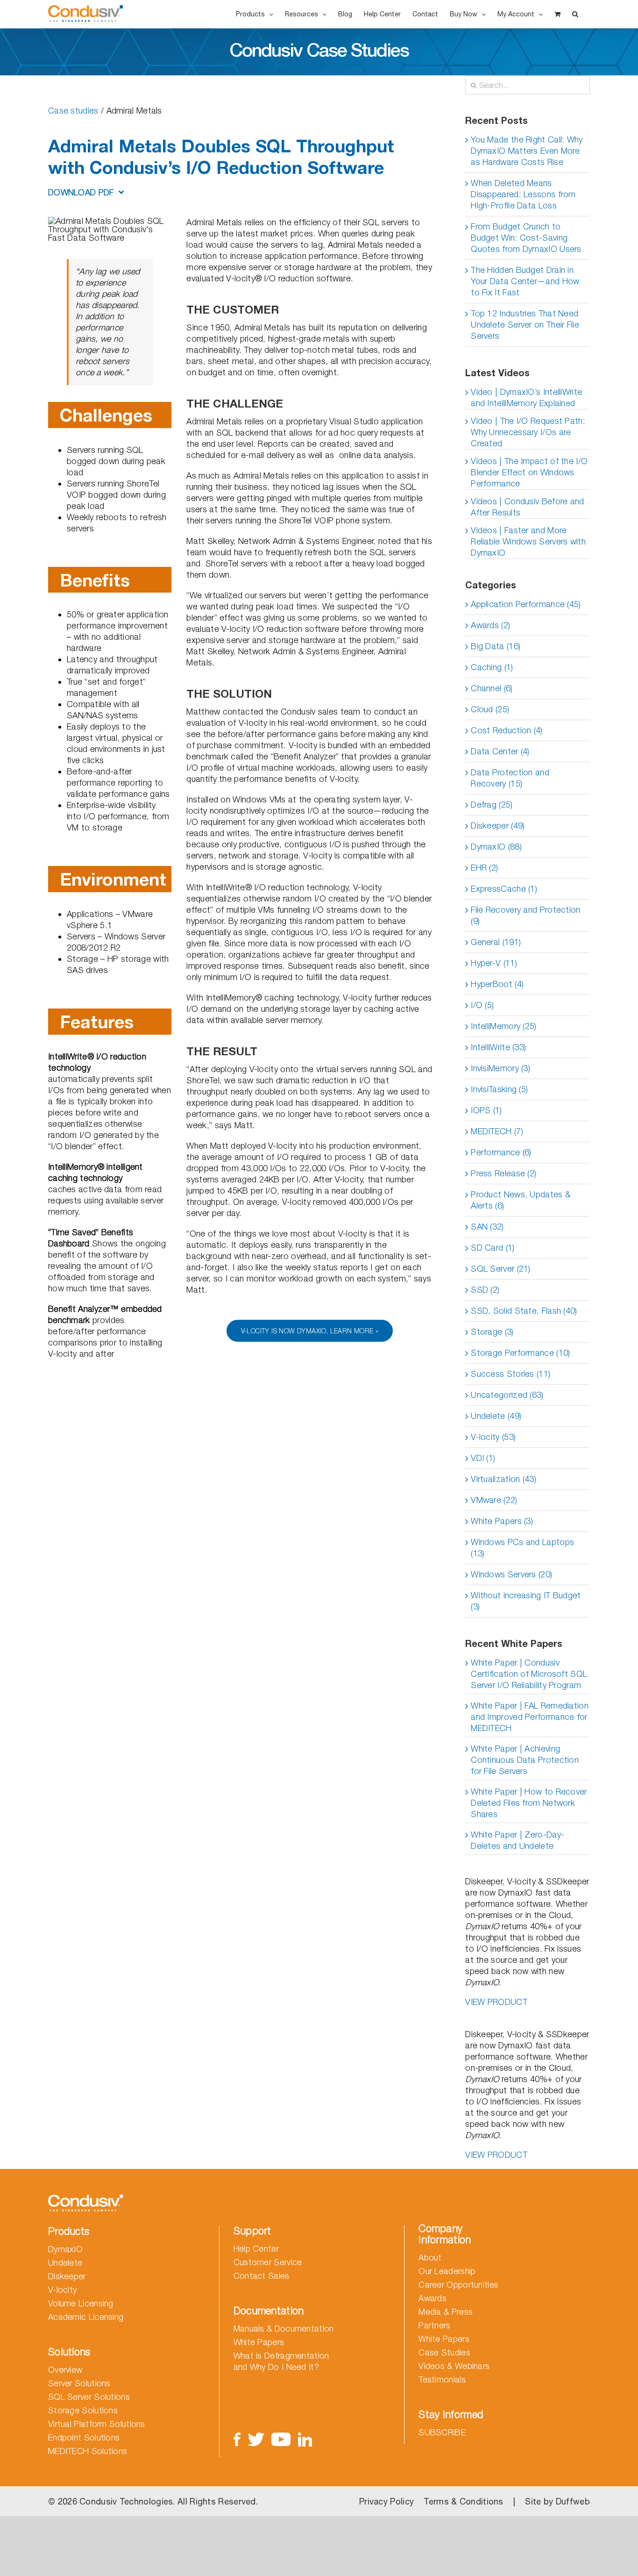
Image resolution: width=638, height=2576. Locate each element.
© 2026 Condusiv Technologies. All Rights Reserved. (153, 2501)
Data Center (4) (500, 751)
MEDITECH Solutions (88, 2451)
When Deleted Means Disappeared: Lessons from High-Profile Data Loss (523, 194)
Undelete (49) (496, 1416)
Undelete (65, 2263)
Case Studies (444, 2352)
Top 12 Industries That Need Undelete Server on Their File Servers (525, 325)
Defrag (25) (492, 805)
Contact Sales (262, 2276)
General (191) (496, 942)
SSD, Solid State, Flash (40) (524, 1311)
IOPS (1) (486, 1110)
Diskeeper (67, 2276)
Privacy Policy (386, 2501)
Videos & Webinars (454, 2366)
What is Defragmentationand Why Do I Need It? (281, 2361)
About (430, 2258)
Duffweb (573, 2501)
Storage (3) (492, 1332)
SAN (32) (487, 1227)
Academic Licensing (86, 2317)
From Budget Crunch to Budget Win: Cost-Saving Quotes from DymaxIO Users (526, 238)
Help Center (256, 2249)
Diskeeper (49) (498, 826)
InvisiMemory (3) (500, 1068)
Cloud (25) (490, 709)
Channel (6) (492, 688)
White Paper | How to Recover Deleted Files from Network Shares (529, 1803)
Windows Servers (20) (511, 1574)
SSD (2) (485, 1290)
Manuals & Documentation (284, 2329)
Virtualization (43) (503, 1479)
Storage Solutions (83, 2410)
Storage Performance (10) (520, 1353)
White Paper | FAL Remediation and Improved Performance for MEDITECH (530, 1717)
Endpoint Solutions (84, 2437)
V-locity (62, 2290)
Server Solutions (79, 2383)
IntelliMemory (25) (503, 1026)
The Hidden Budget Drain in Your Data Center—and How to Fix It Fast (525, 281)
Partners (434, 2325)
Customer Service (268, 2262)
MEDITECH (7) (497, 1131)
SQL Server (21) (501, 1269)
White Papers (259, 2342)
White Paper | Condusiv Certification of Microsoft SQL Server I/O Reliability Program (529, 1674)
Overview (65, 2370)
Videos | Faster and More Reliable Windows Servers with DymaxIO (528, 541)
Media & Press (446, 2312)
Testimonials (442, 2379)
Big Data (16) (496, 646)
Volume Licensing (81, 2303)
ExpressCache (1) (504, 889)
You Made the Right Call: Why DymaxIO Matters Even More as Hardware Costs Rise (527, 151)
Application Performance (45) (526, 604)
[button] (575, 14)
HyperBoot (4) (497, 984)
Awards (432, 2298)
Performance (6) (501, 1152)
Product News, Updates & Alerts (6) (521, 1200)
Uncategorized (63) (507, 1395)
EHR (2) (484, 868)
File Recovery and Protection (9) (525, 915)
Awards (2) (490, 625)
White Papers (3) (502, 1521)
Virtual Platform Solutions (97, 2424)
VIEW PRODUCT (496, 2002)
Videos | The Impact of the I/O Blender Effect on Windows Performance (529, 472)
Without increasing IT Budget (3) (526, 1601)
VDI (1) (483, 1458)
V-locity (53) (493, 1437)
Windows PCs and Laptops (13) (522, 1548)
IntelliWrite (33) (498, 1047)
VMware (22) (494, 1500)
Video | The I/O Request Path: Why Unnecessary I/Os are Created (528, 432)
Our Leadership (447, 2271)
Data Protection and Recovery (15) (510, 778)
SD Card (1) (493, 1248)
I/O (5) (482, 1005)
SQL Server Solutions (89, 2397)
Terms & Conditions (463, 2501)
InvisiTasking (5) (499, 1089)
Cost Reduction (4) (507, 730)
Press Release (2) (503, 1173)
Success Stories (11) (510, 1374)
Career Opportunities (458, 2285)
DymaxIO (65, 2249)
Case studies (73, 111)
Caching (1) (492, 667)
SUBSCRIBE (442, 2432)
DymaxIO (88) (496, 847)
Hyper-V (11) (494, 963)
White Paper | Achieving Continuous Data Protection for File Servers (525, 1760)
